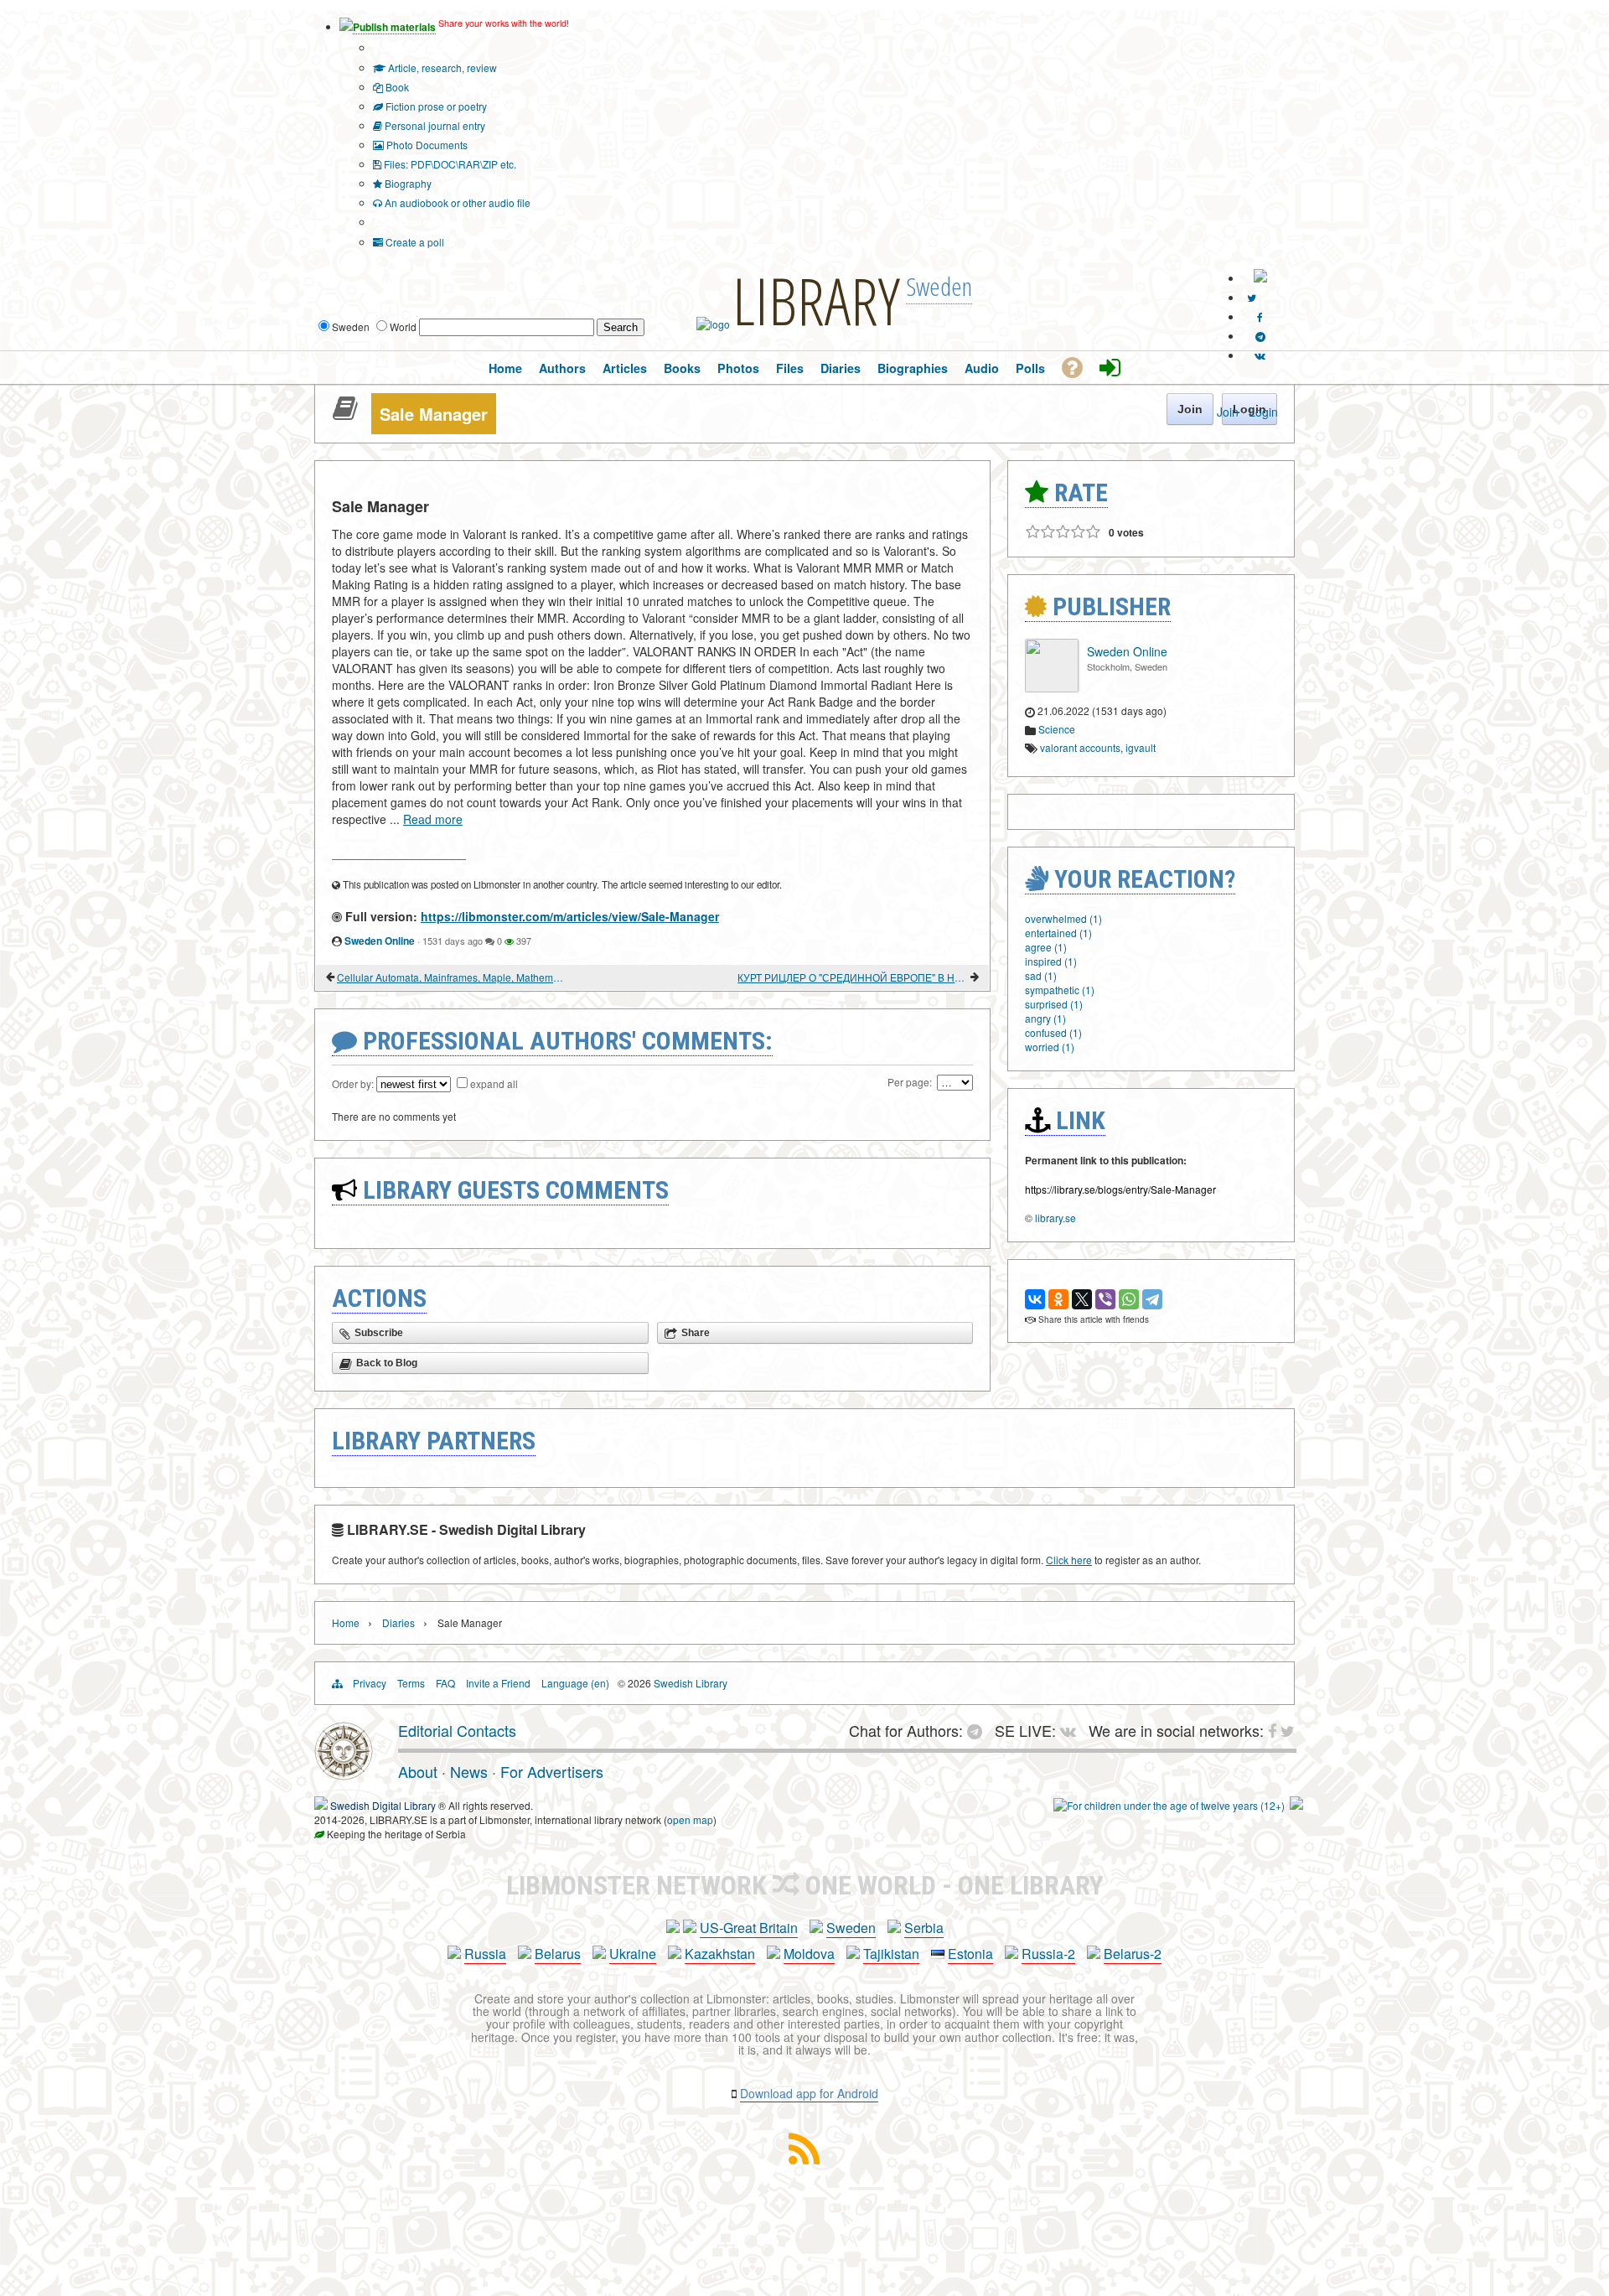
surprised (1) (1054, 1004)
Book (396, 87)
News (469, 1771)
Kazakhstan (720, 1954)
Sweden (851, 1928)
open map (690, 1819)
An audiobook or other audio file (456, 202)
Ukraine (633, 1954)
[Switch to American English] (1260, 278)
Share (696, 1333)
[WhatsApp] (1129, 1299)
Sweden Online (380, 941)
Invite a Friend (498, 1683)
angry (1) (1045, 1018)
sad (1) (1041, 975)
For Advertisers (552, 1771)
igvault (1141, 747)
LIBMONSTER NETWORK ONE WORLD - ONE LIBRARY (805, 1885)
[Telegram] (1152, 1299)
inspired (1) (1051, 961)
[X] (1082, 1299)
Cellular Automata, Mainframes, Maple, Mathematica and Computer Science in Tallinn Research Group (452, 977)
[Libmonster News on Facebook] (1260, 316)
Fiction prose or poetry (435, 106)
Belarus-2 (1133, 1954)
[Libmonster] (344, 1774)
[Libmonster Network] (1169, 1805)
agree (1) (1046, 947)
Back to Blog (387, 1363)
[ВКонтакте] (1035, 1299)
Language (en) (575, 1683)
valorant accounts (1080, 747)
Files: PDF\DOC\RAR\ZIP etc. (449, 164)
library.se (1055, 1218)
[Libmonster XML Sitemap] (804, 2159)
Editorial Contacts (457, 1730)
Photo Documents (426, 145)
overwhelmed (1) (1063, 918)
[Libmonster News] (1252, 297)
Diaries (398, 1622)
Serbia (924, 1928)
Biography (407, 183)
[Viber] (1105, 1299)
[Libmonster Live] (1260, 355)
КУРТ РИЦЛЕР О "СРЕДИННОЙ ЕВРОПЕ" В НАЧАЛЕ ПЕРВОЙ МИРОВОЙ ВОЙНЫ (853, 977)
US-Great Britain (749, 1928)
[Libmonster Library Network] (1296, 1805)
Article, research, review (441, 67)
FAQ (445, 1683)
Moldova (809, 1954)
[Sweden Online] (1052, 688)
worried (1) (1050, 1047)
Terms (411, 1683)
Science (1057, 729)
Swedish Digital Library (383, 1805)
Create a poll (414, 242)
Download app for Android (809, 2093)
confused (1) (1053, 1032)
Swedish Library (691, 1683)
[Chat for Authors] (1260, 336)
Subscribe (379, 1333)
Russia (485, 1954)
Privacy (370, 1683)
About (418, 1771)
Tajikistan (891, 1954)
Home (346, 1622)
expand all (494, 1083)
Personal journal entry (434, 125)
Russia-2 (1048, 1954)
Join (1228, 412)
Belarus (558, 1954)
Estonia (970, 1954)
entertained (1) (1058, 933)
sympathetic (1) (1060, 990)
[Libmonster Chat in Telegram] (979, 1730)
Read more (433, 819)
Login (1263, 412)
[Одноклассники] (1058, 1299)
